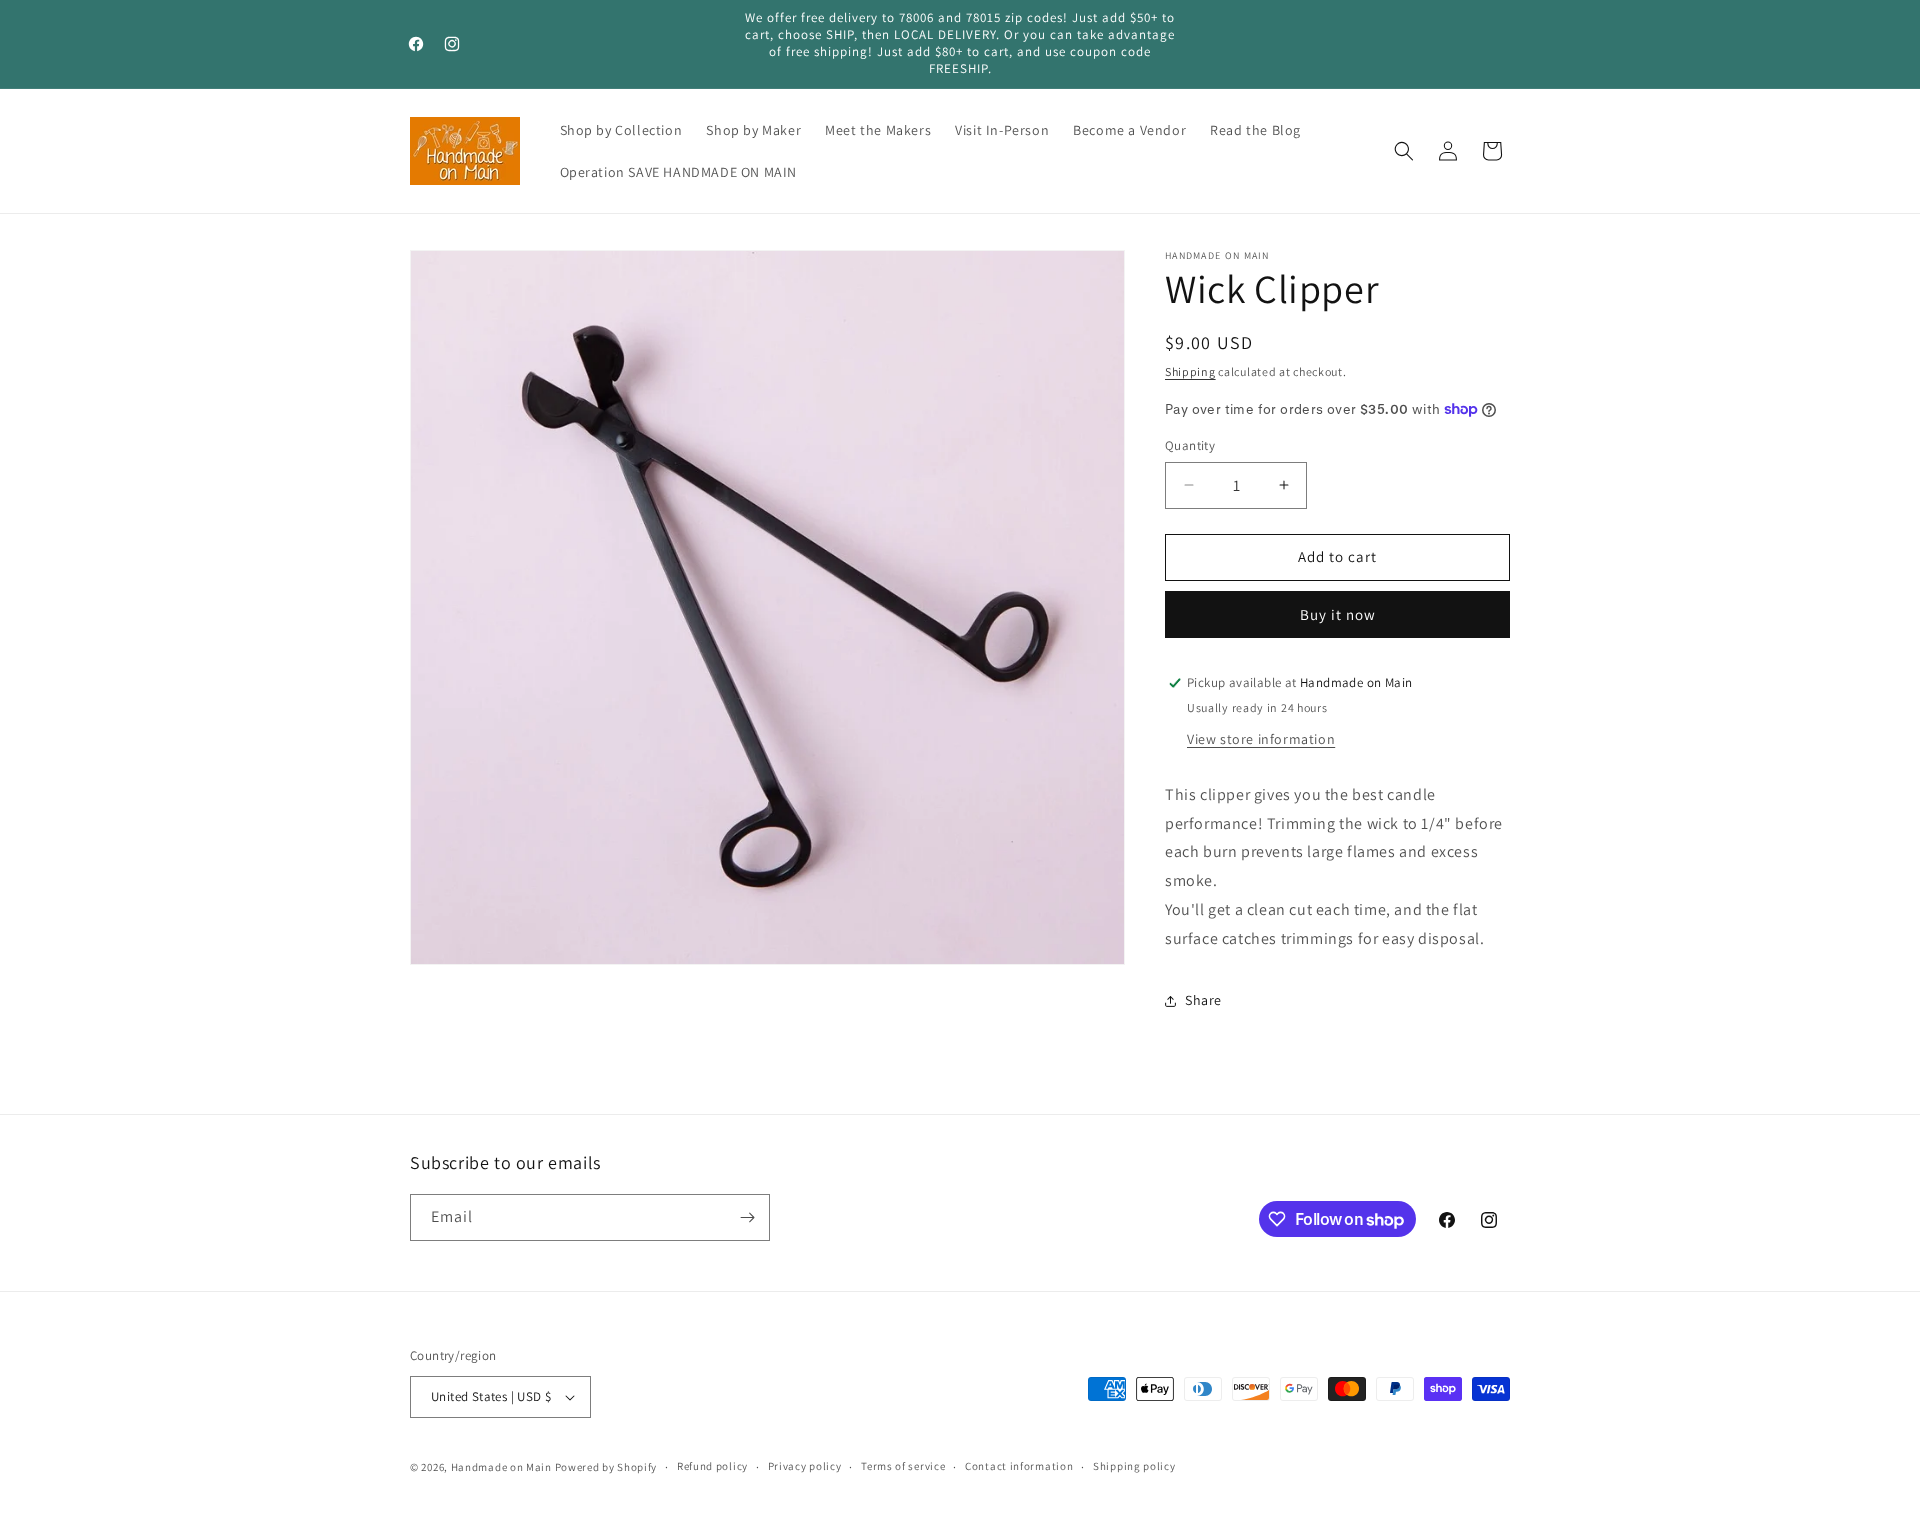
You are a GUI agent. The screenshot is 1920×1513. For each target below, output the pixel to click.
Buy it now (1338, 614)
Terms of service (903, 1466)
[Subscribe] (747, 1217)
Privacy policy (805, 1466)
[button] (1404, 151)
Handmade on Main (501, 1467)
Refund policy (712, 1466)
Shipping (1190, 371)
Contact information (1019, 1466)
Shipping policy (1134, 1466)
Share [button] (1203, 1000)
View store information (1261, 739)
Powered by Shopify (606, 1467)
